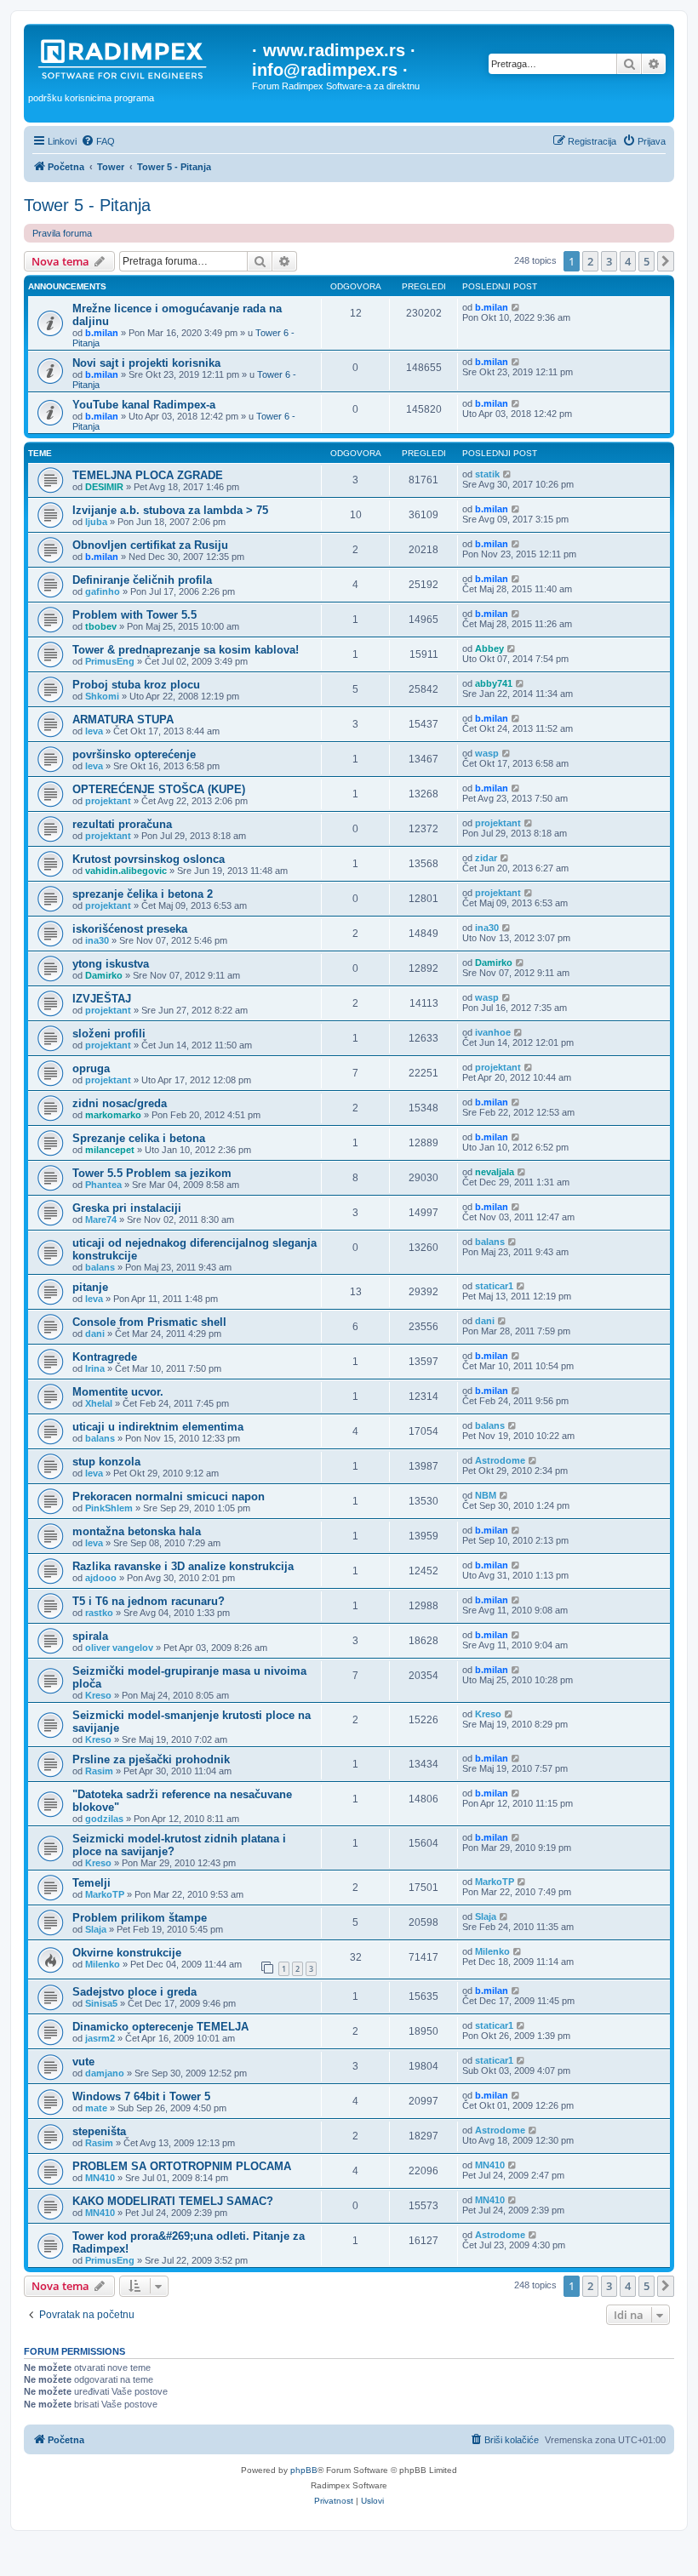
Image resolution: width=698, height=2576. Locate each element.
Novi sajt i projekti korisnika (146, 363)
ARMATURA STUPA (123, 720)
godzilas (104, 1819)
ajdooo (101, 1578)
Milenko (103, 1964)
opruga (91, 1068)
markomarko (113, 1115)
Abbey (489, 648)
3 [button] (609, 261)
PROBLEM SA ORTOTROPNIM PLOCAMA (182, 2166)
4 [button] (628, 261)
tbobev (101, 626)
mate (96, 2108)
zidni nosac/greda (120, 1103)
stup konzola (106, 1462)
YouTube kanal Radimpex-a (144, 405)
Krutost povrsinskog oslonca (149, 859)
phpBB (304, 2470)
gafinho (103, 591)
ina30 (97, 940)
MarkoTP (105, 1894)
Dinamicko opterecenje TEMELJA (160, 2027)
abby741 (494, 683)
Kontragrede (105, 1357)
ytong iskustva (111, 964)
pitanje (90, 1287)
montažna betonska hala (137, 1531)
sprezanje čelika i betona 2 (143, 894)
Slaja (96, 1929)
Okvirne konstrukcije (127, 1953)
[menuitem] (98, 141)
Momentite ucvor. (118, 1392)
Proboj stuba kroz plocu (136, 685)
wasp (487, 753)
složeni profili (109, 1034)
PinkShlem (109, 1508)
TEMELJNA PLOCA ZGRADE (148, 475)
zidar (486, 858)
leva (94, 731)
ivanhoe (493, 1032)
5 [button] (647, 261)
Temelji (92, 1883)
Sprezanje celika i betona (139, 1138)
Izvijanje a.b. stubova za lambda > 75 (170, 510)
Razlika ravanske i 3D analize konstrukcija (183, 1566)
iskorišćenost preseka (130, 929)
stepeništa (99, 2131)
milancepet (110, 1150)
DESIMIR (104, 487)
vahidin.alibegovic (126, 871)
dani (95, 1334)
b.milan (102, 333)
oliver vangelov (119, 1648)
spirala (90, 1636)
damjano (105, 2073)
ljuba (96, 522)
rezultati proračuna (122, 824)
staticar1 (494, 1286)
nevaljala (495, 1172)
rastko (99, 1613)
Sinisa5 (101, 2003)
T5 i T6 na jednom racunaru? (149, 1601)
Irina (95, 1368)
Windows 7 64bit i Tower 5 (141, 2096)
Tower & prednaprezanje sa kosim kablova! (186, 650)
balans (100, 1267)
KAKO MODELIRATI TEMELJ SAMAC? (173, 2201)
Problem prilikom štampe (140, 1918)
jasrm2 (100, 2038)
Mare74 (101, 1219)
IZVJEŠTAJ (102, 999)
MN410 (100, 2178)
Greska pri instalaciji (127, 1208)
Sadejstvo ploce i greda (134, 1992)
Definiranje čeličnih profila (142, 580)
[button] (666, 261)
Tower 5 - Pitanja (87, 205)
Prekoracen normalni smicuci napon (169, 1496)
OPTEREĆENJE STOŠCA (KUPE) (159, 789)
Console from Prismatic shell (149, 1322)
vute (83, 2062)
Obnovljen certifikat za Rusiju (150, 545)
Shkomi (102, 696)
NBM (486, 1495)
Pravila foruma (62, 233)
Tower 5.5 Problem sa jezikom (152, 1173)
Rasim (99, 1771)
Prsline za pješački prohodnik (151, 1759)
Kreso (98, 1695)
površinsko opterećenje (134, 754)
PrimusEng (110, 661)
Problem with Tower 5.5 (134, 615)
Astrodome (500, 1460)
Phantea (103, 1185)
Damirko (104, 975)
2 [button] (590, 261)
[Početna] (140, 59)
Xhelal (99, 1403)
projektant (108, 801)
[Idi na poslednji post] (516, 307)
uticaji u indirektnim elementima (158, 1427)
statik (487, 474)
